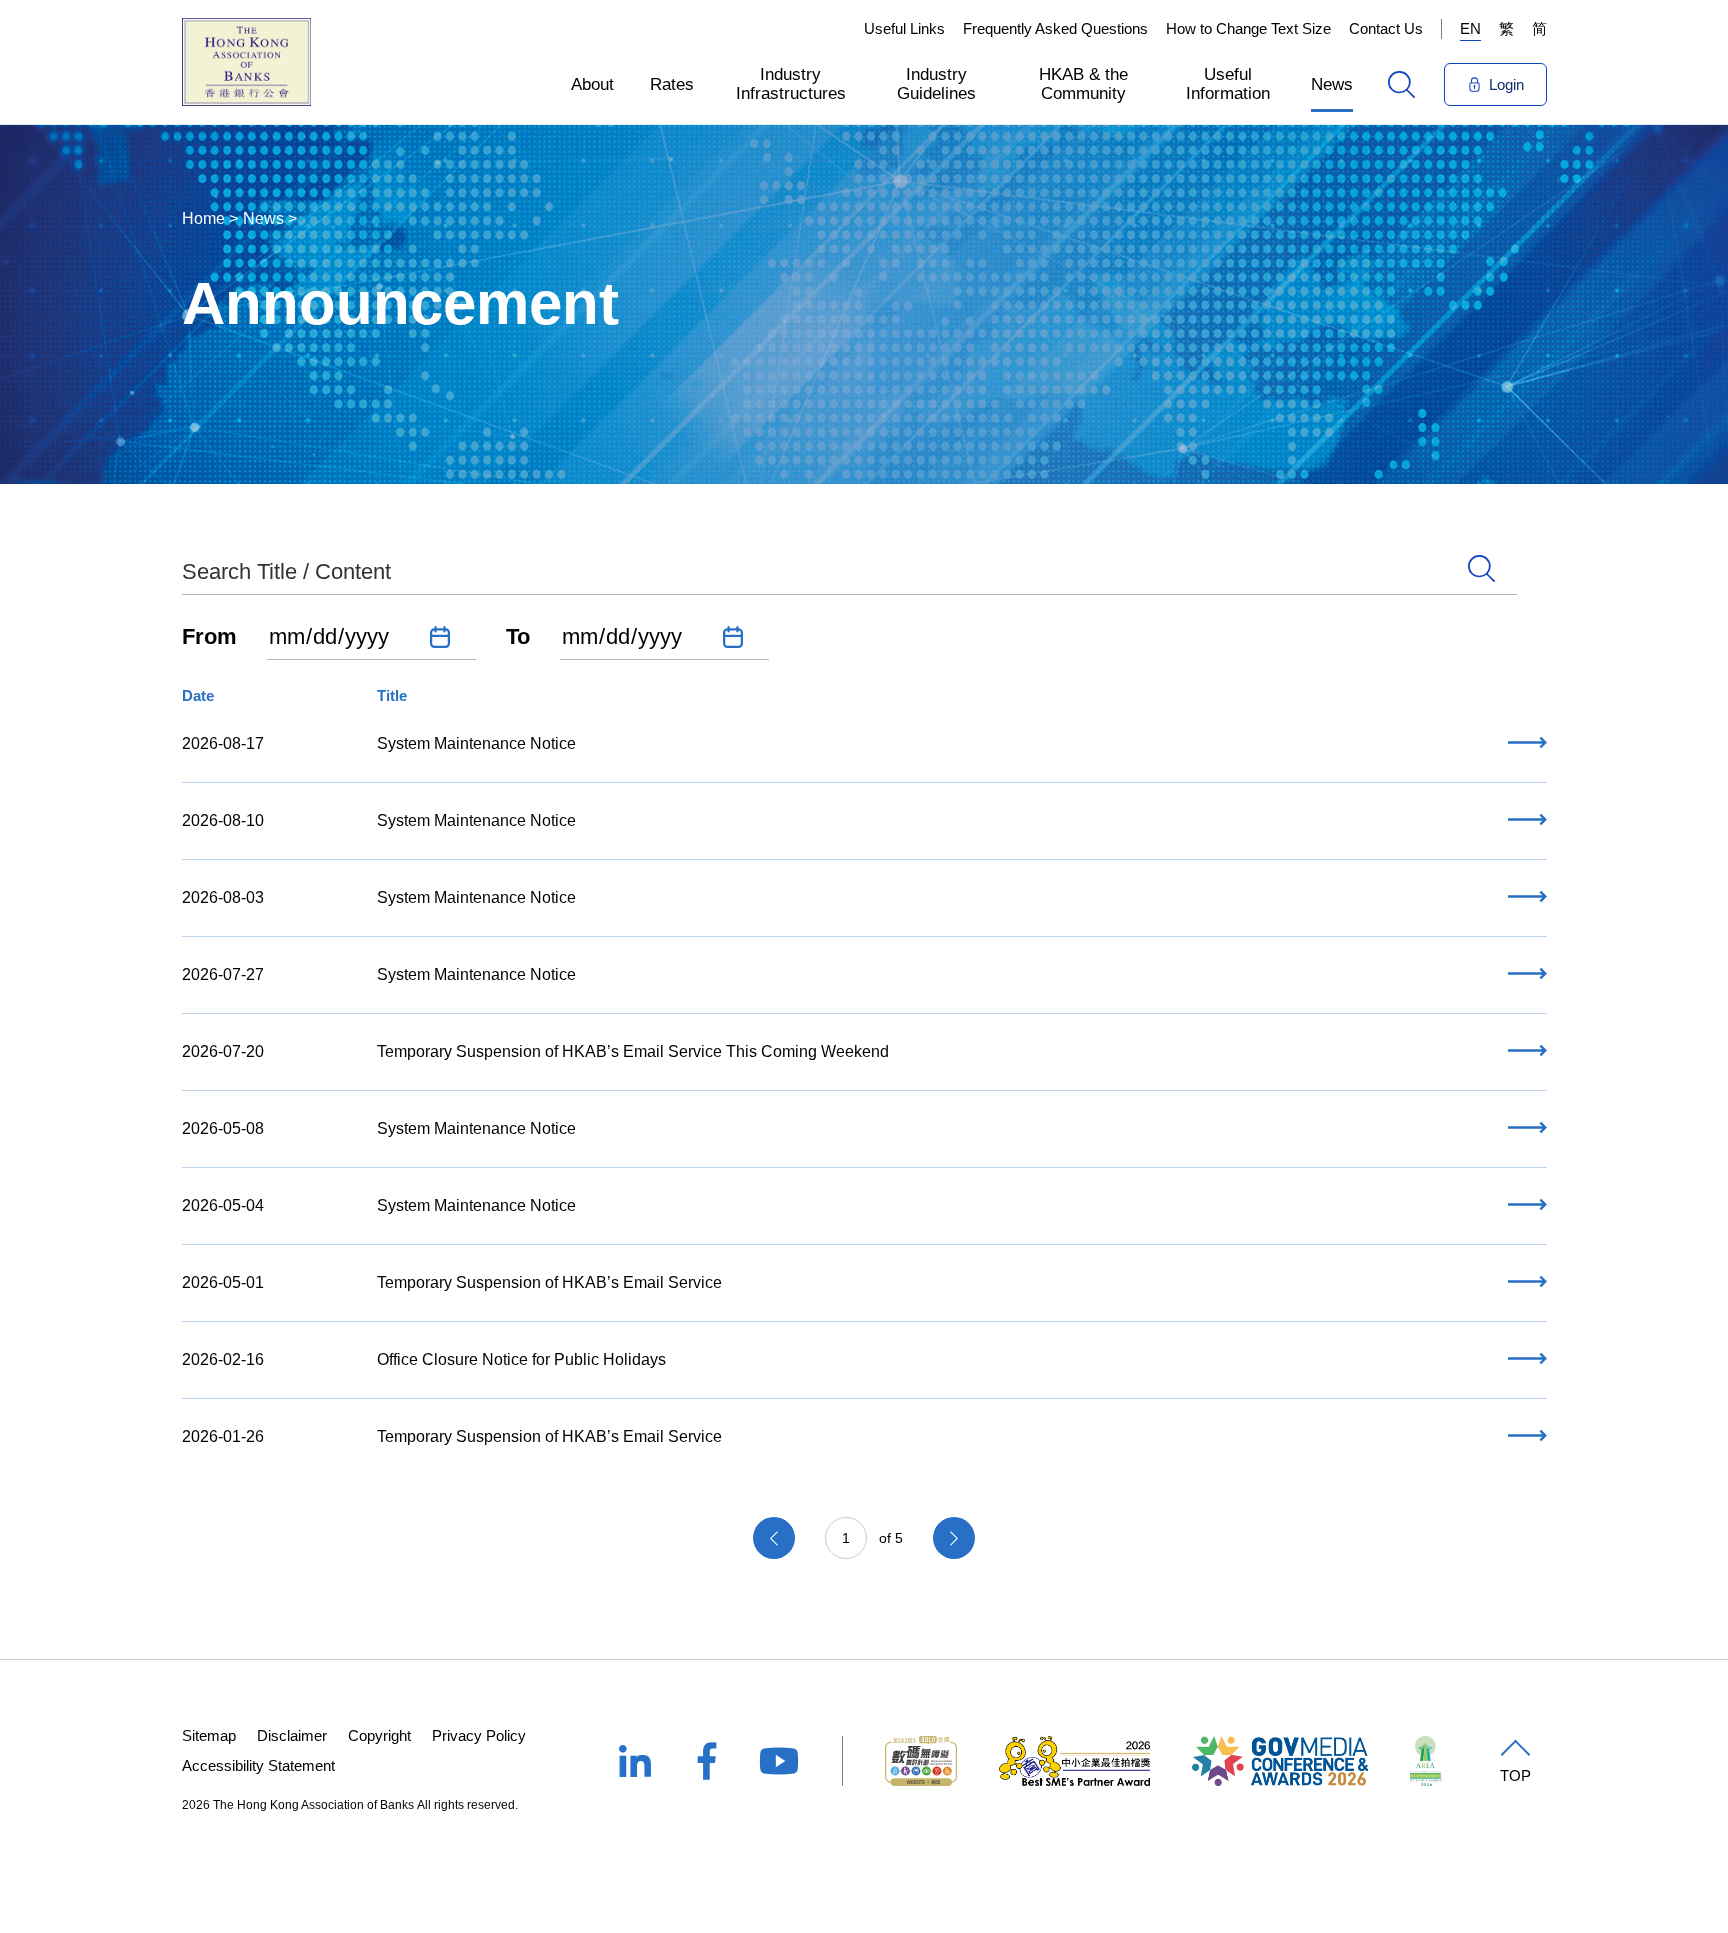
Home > (210, 218)
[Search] (1401, 84)
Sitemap (209, 1735)
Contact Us (1386, 28)
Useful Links (904, 28)
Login (1506, 84)
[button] (592, 84)
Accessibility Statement (258, 1765)
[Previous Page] (774, 1538)
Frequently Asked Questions (1055, 28)
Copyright (379, 1735)
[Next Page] (954, 1538)
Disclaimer (292, 1735)
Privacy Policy (479, 1735)
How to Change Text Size (1248, 28)
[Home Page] (246, 62)
